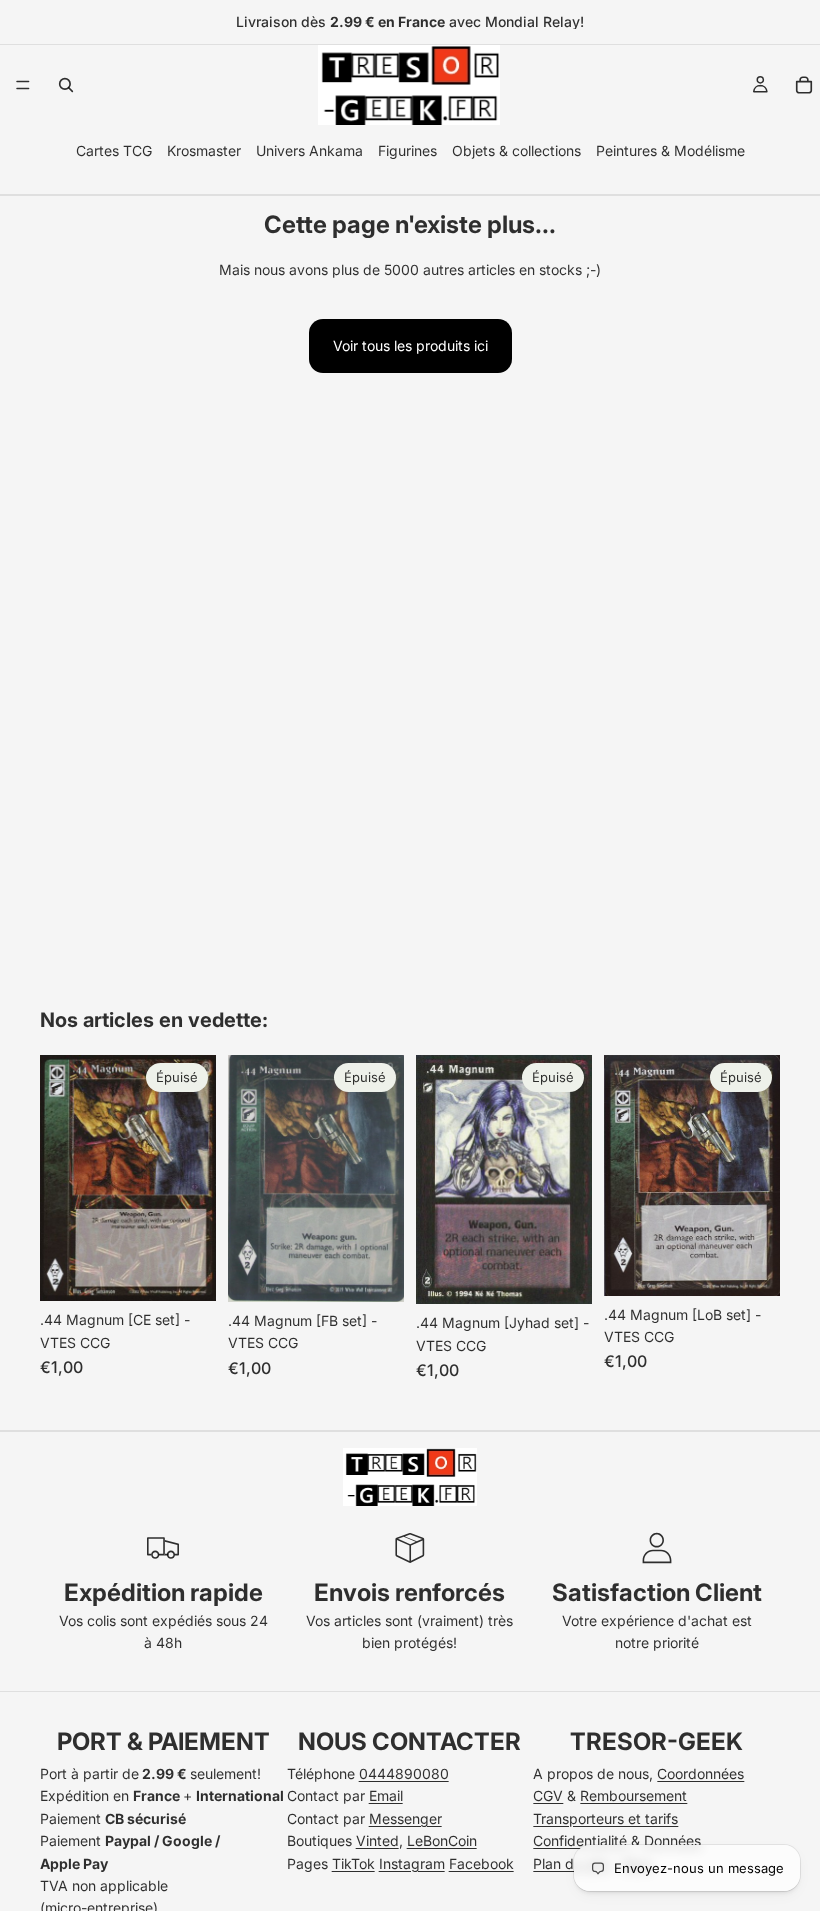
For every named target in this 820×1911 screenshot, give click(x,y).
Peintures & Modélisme (670, 150)
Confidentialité (580, 1840)
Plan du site (571, 1863)
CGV (548, 1795)
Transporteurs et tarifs (605, 1818)
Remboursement (633, 1795)
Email (386, 1795)
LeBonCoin (442, 1840)
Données (672, 1840)
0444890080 (404, 1773)
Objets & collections (516, 150)
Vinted (377, 1840)
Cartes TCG (114, 150)
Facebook (481, 1863)
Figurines (407, 150)
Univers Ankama (309, 150)
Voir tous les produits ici (410, 345)
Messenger (405, 1818)
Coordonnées (700, 1773)
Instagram (412, 1863)
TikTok (353, 1863)
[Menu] (23, 85)
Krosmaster (204, 150)
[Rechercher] (66, 85)
